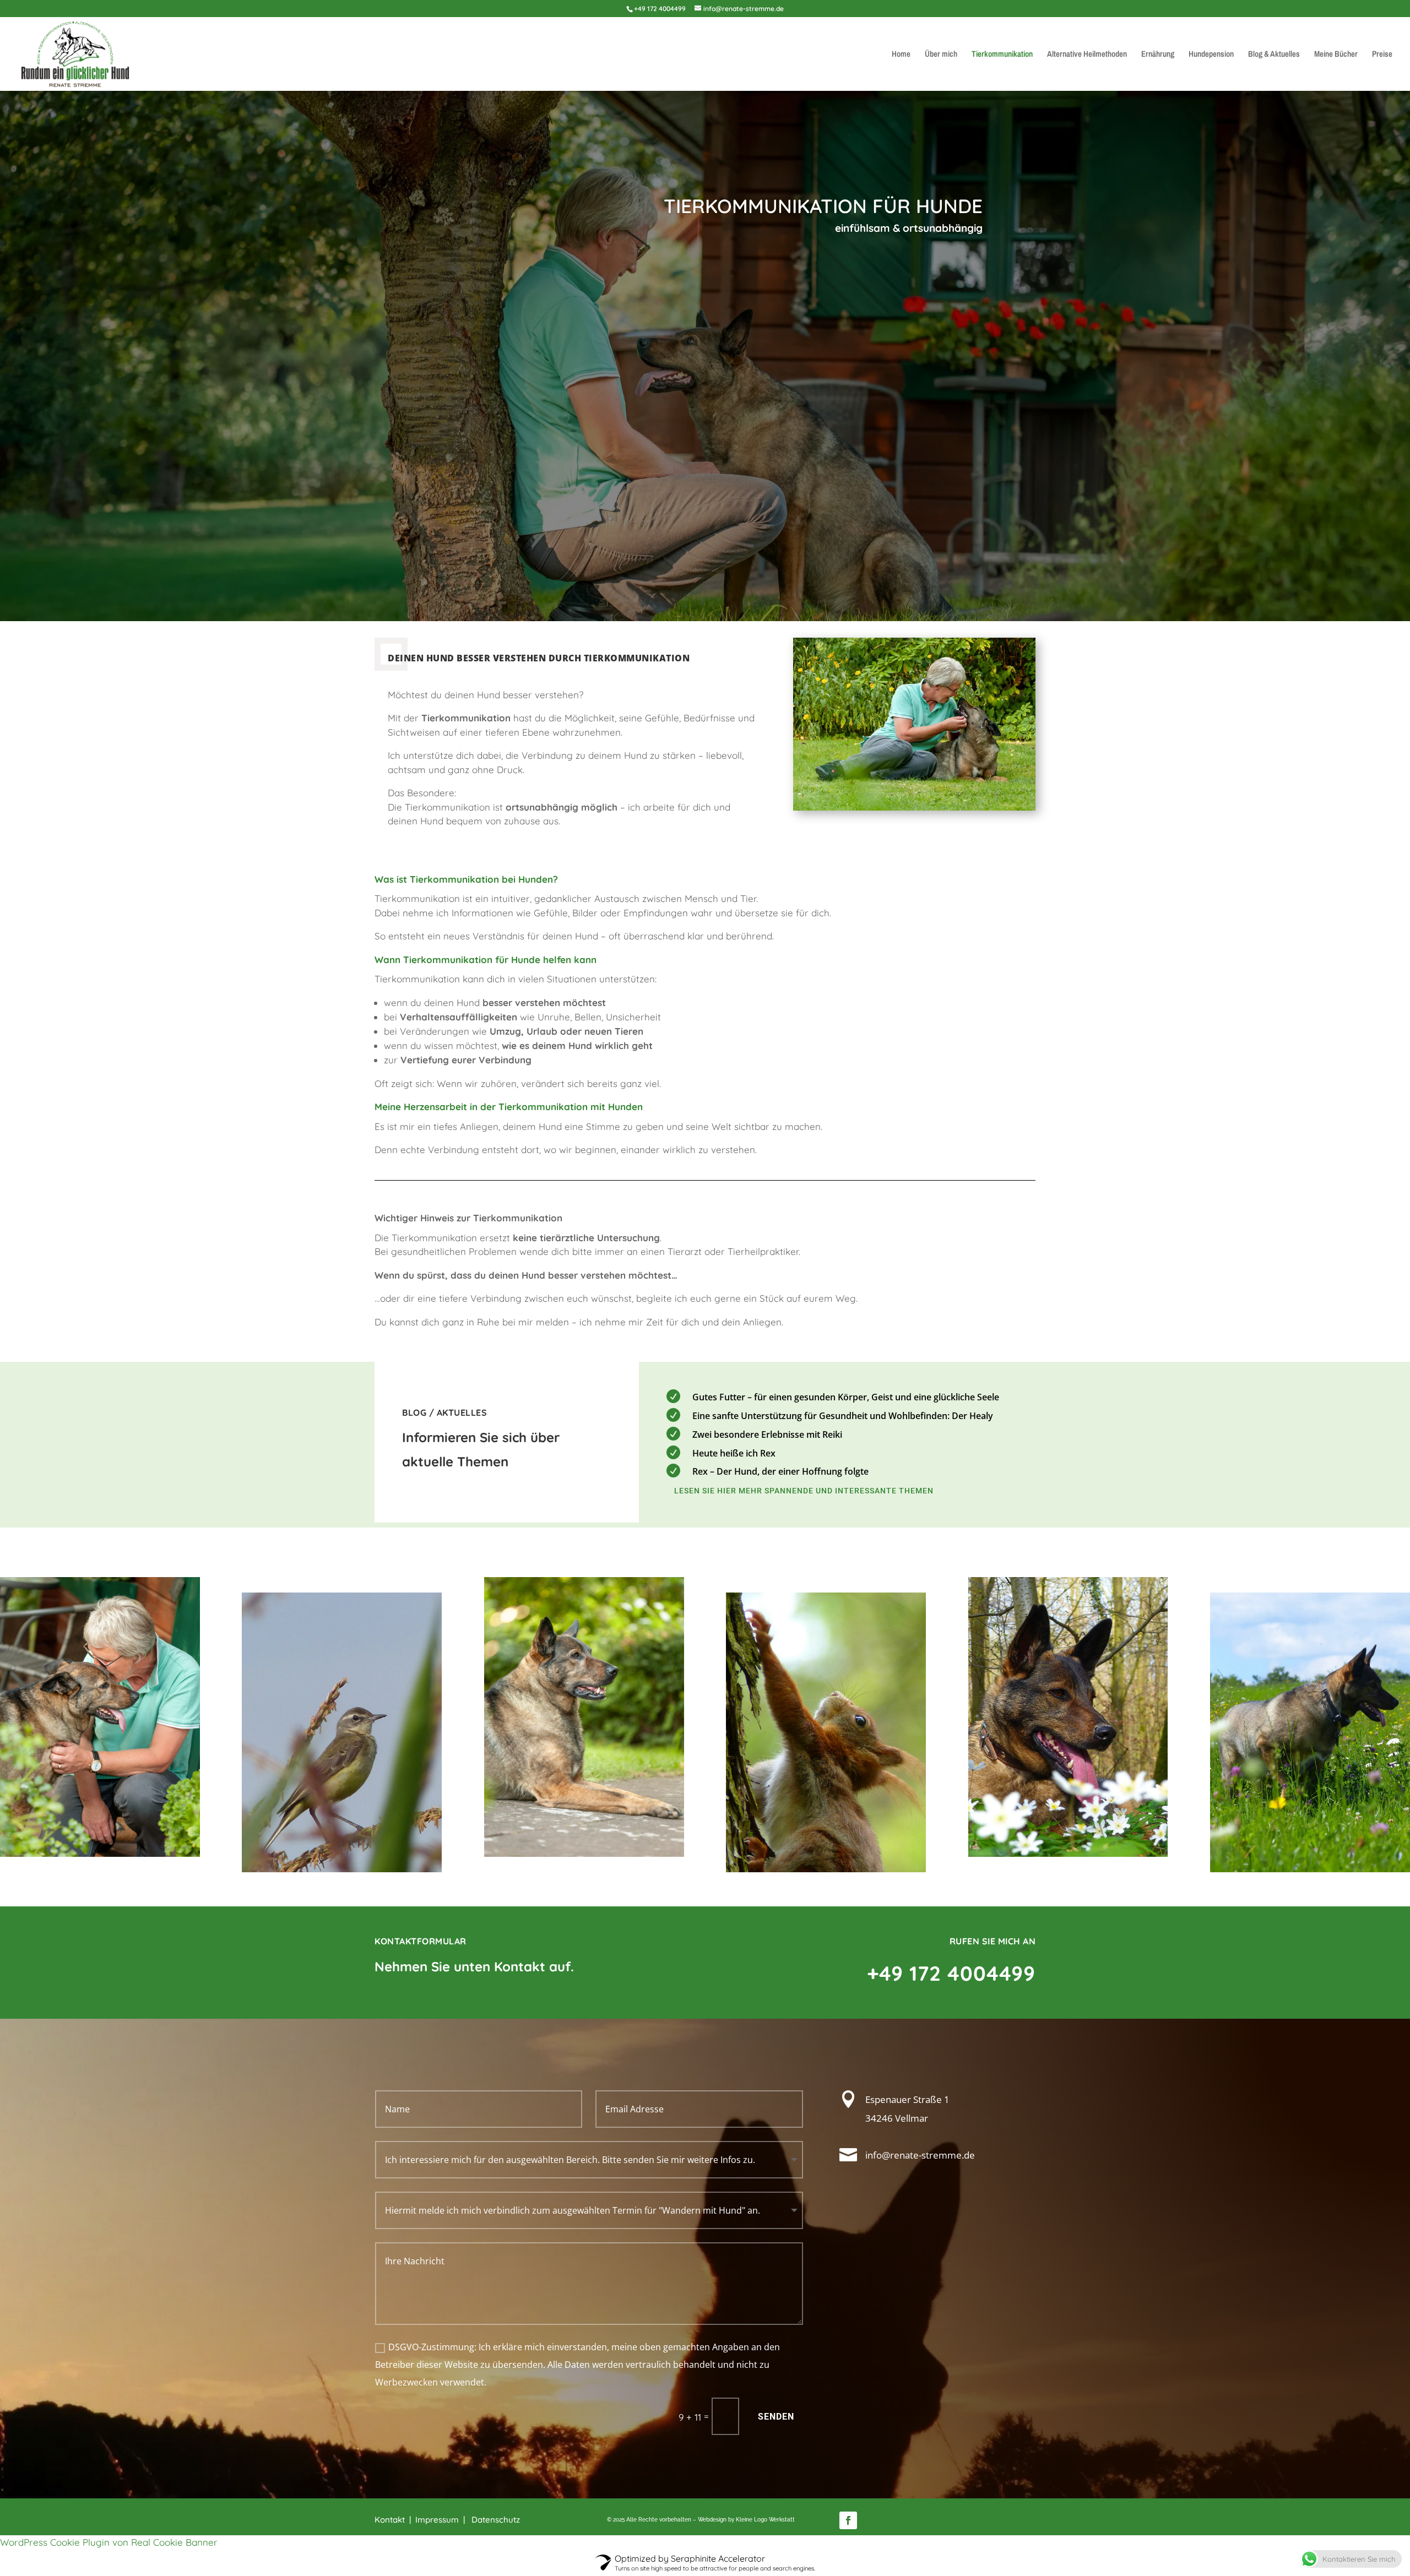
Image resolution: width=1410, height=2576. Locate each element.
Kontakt (390, 2520)
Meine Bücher (1336, 55)
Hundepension (1211, 55)
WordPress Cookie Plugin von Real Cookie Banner (109, 2542)
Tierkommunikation (1002, 55)
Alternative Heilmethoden (1087, 55)
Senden (776, 2417)
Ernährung (1158, 55)
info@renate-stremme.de (920, 2155)
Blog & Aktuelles (1274, 55)
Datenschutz (497, 2520)
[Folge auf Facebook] (848, 2520)
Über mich (941, 55)
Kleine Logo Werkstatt (765, 2520)
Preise (1382, 55)
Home (901, 55)
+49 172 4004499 (660, 9)
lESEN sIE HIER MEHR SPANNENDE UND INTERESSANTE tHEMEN (804, 1491)
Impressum (437, 2520)
